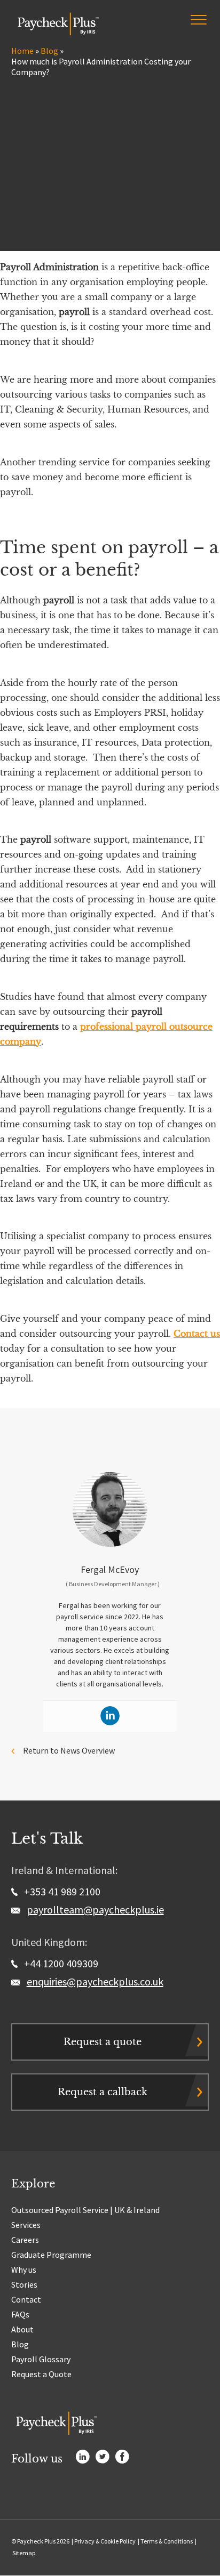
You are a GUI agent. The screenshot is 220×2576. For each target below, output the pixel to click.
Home (22, 51)
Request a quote (103, 2042)
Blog (49, 51)
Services (26, 2225)
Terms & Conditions (167, 2541)
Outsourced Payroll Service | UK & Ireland (85, 2210)
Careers (25, 2240)
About (22, 2329)
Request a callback (103, 2092)
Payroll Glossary (41, 2359)
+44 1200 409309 (60, 1963)
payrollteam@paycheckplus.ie (95, 1909)
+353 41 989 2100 (61, 1891)
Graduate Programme (51, 2255)
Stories (24, 2284)
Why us (24, 2270)
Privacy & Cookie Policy (105, 2541)
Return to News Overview (69, 1750)
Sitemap (24, 2553)
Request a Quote (41, 2374)
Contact (26, 2299)
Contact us (197, 1334)
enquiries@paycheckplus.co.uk (95, 1981)
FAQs (20, 2314)
